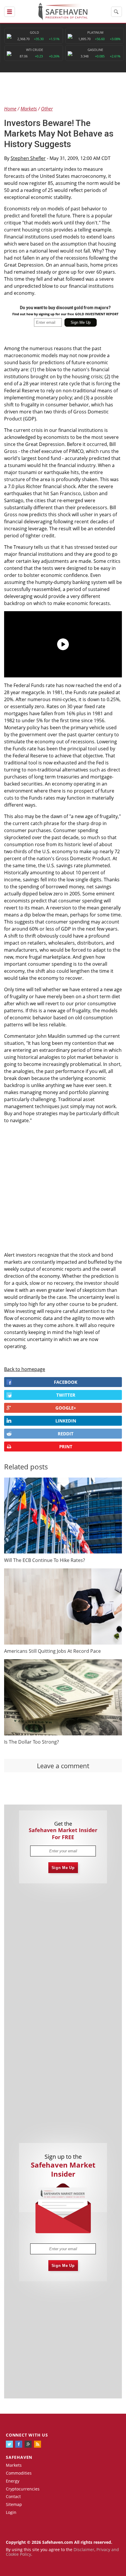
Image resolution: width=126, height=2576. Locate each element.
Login (11, 2512)
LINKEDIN (66, 1421)
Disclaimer (84, 2549)
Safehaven (19, 2457)
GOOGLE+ (66, 1408)
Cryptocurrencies (23, 2489)
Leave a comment (63, 1766)
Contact (13, 2496)
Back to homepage (25, 1369)
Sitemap (14, 2504)
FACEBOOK (66, 1382)
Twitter (66, 1395)
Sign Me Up (63, 1868)
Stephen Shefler (28, 158)
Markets (14, 2465)
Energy (13, 2481)
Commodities (19, 2473)
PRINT (66, 1447)
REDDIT (66, 1434)
